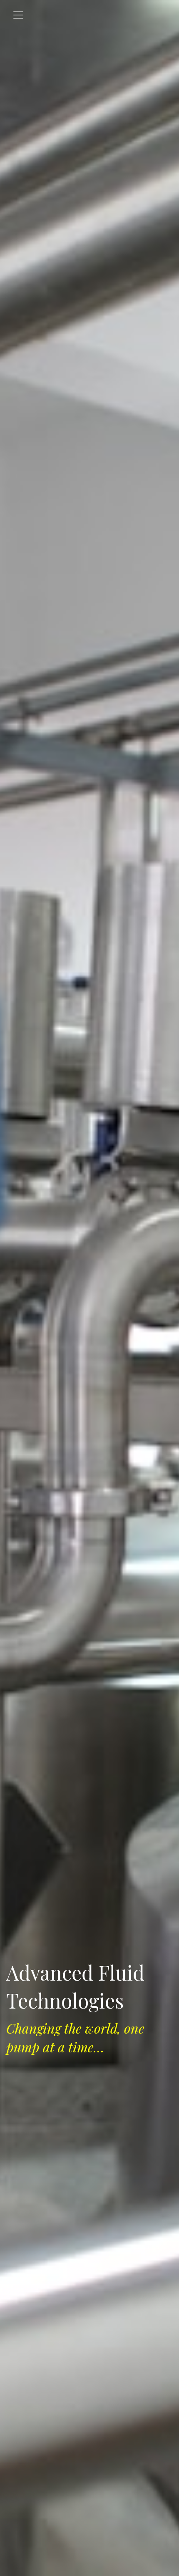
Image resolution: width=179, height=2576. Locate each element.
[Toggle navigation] (18, 15)
